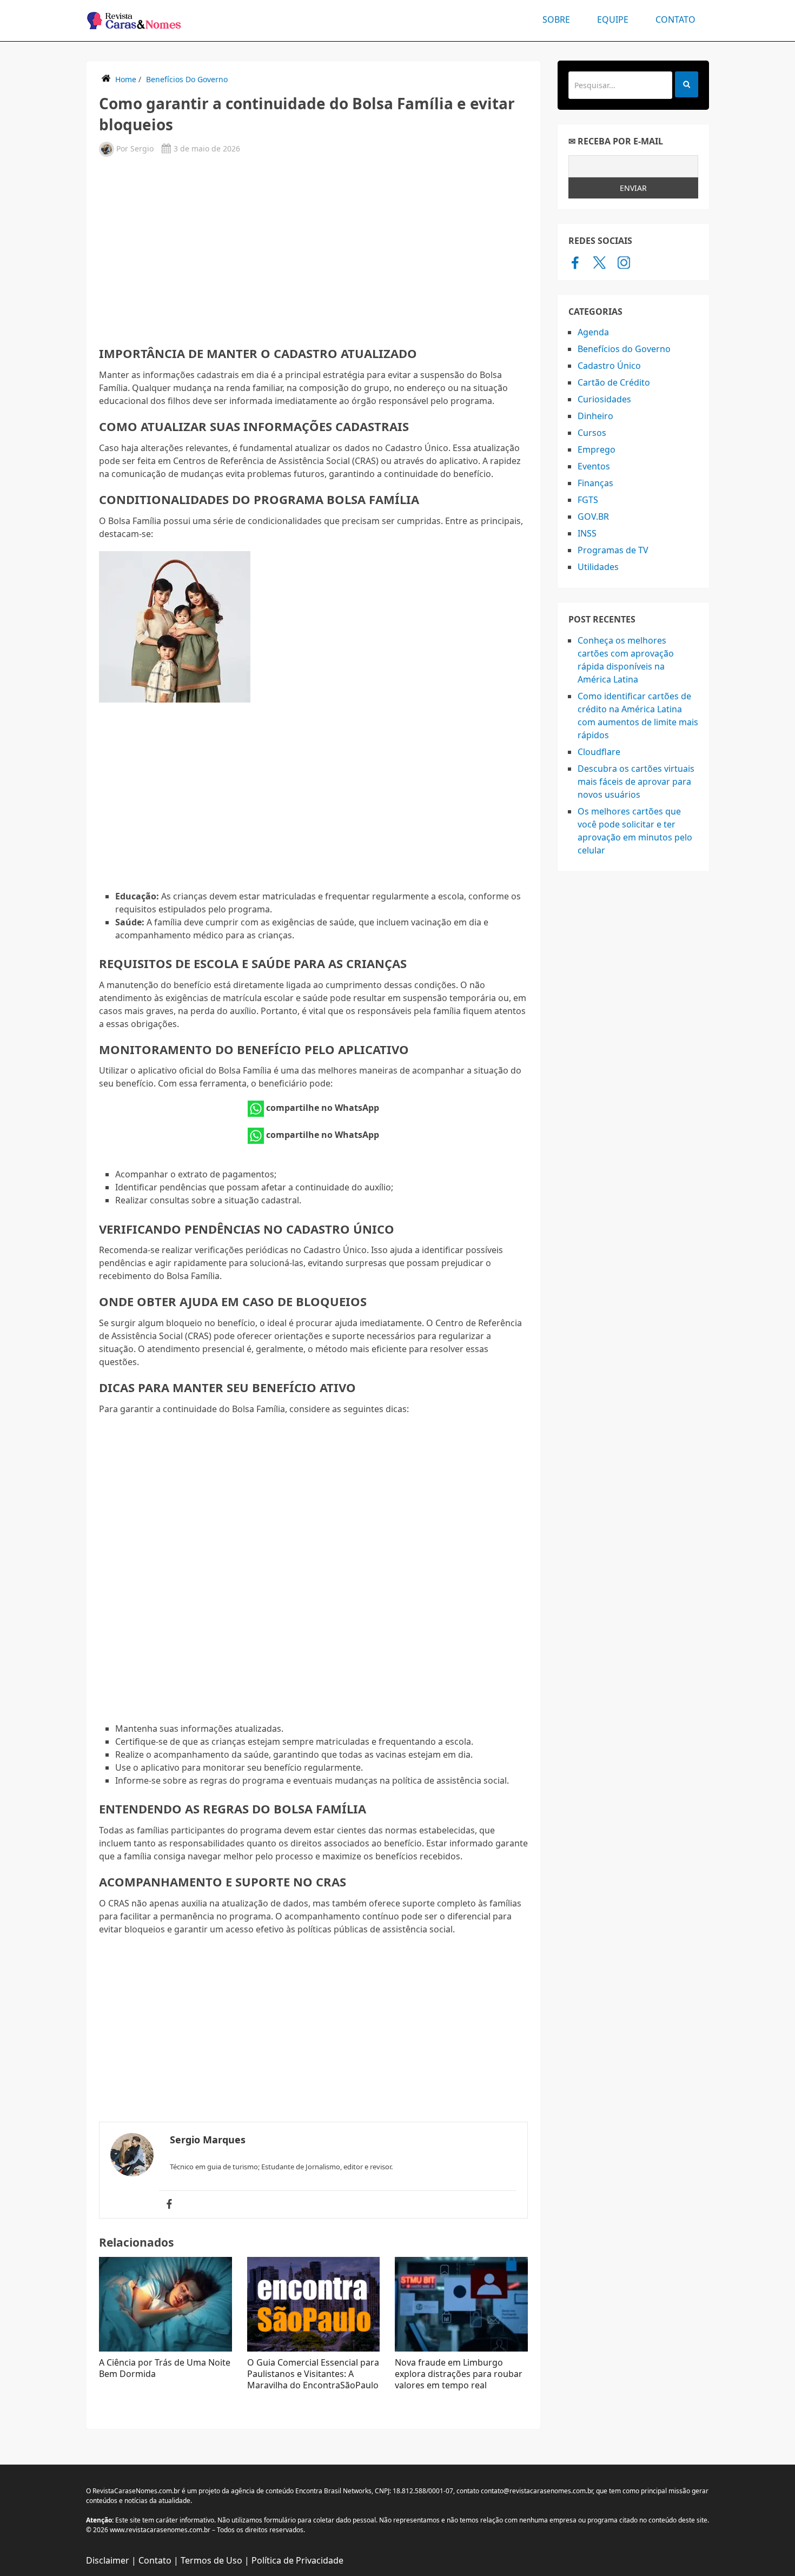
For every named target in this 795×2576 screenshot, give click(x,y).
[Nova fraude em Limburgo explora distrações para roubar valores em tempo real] (461, 2304)
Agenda (593, 332)
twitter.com (599, 262)
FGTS (588, 500)
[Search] (687, 84)
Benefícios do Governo (187, 79)
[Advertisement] (313, 250)
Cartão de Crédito (614, 382)
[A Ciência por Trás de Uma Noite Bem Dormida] (165, 2304)
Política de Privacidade (297, 2560)
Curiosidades (604, 399)
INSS (587, 533)
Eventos (594, 466)
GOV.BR (593, 516)
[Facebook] (169, 2204)
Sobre (556, 19)
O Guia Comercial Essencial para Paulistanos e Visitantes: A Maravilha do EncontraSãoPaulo (313, 2374)
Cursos (592, 433)
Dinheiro (595, 416)
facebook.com (575, 262)
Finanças (595, 483)
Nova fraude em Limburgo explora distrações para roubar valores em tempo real (459, 2374)
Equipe (613, 19)
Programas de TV (613, 550)
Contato (675, 19)
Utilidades (598, 567)
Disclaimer (108, 2560)
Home (126, 79)
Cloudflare (599, 752)
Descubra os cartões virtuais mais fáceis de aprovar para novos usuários (636, 782)
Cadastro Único (609, 366)
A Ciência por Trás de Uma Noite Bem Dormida (165, 2368)
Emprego (597, 449)
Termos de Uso (211, 2560)
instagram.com (624, 262)
